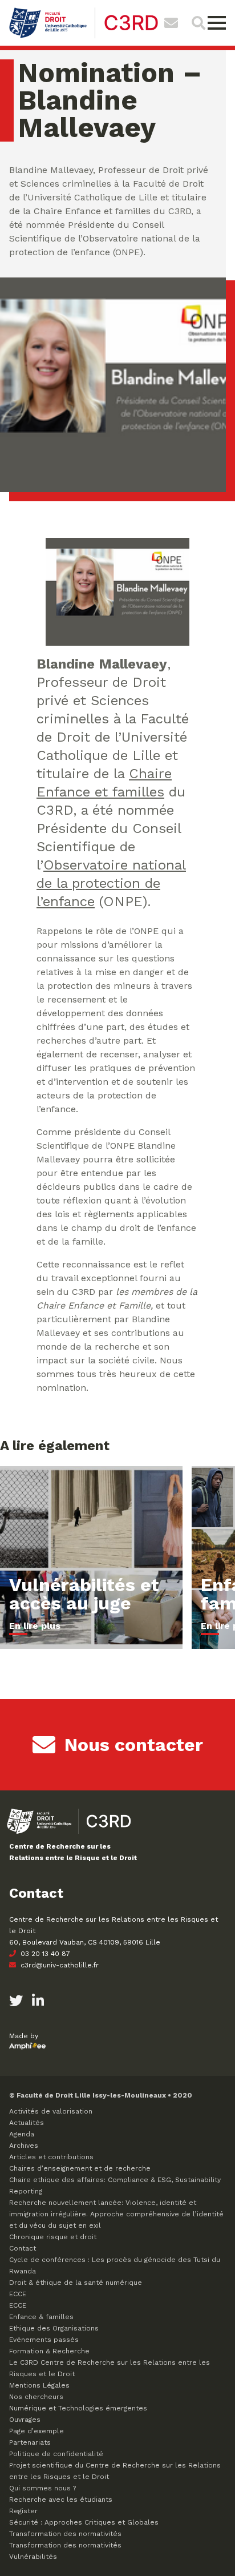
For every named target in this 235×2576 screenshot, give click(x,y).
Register (23, 2511)
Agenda (22, 2134)
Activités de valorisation (51, 2111)
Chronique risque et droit (53, 2237)
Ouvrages (25, 2420)
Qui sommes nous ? (42, 2488)
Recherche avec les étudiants (61, 2499)
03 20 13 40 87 (44, 1954)
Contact (23, 2248)
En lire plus (35, 1626)
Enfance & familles (41, 2317)
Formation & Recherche (49, 2351)
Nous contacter (134, 1745)
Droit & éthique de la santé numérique (76, 2283)
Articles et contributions (51, 2157)
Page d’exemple (37, 2431)
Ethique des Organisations (54, 2328)
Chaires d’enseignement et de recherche (80, 2168)
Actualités (27, 2123)
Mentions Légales (39, 2385)
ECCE (18, 2294)
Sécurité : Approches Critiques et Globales (84, 2522)
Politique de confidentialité (56, 2454)
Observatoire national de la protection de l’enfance (111, 883)
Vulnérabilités (33, 2557)
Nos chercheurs (36, 2397)
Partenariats (30, 2442)
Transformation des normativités (65, 2534)
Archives (24, 2146)
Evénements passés (44, 2340)
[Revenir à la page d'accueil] (84, 37)
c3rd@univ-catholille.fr (58, 1965)
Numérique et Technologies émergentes (78, 2408)
